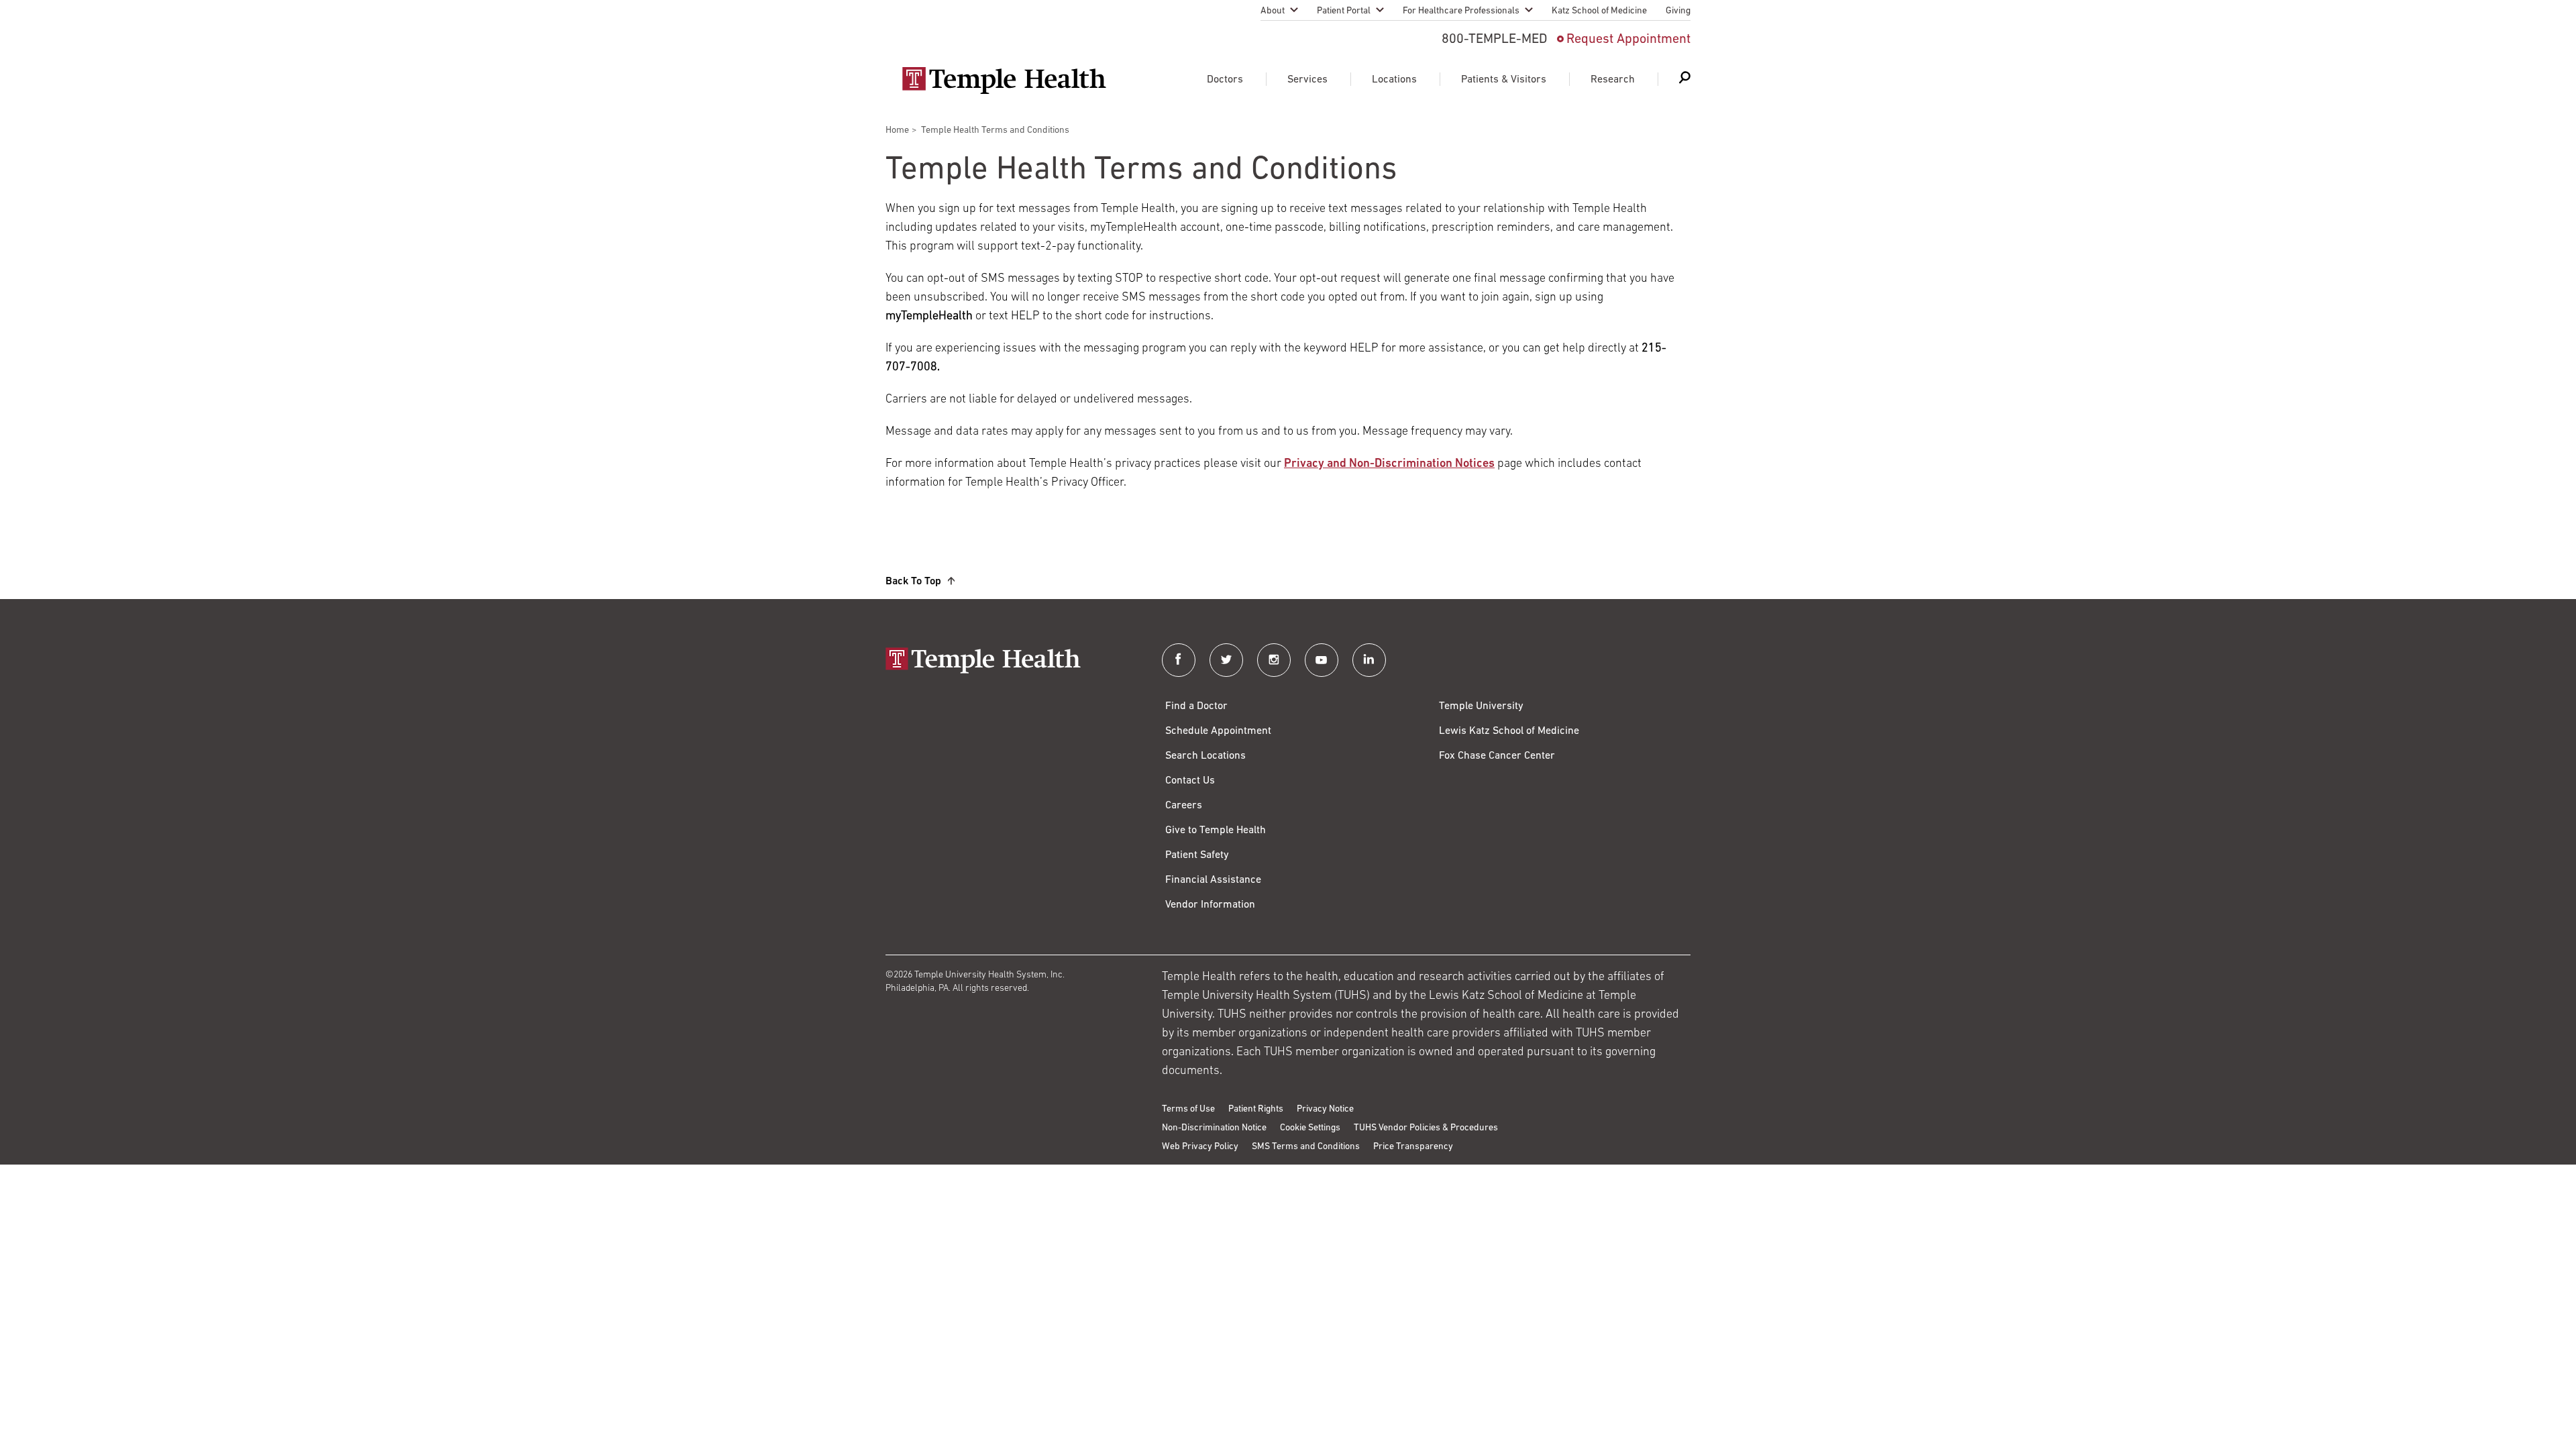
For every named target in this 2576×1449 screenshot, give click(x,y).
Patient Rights (1256, 1109)
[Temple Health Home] (1004, 80)
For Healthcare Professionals (1461, 11)
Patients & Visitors (1504, 80)
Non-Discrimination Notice (1214, 1128)
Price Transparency (1413, 1147)
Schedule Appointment (1218, 731)
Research (1613, 80)
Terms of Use (1188, 1109)
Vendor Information (1210, 905)
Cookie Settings (1310, 1128)
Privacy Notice (1325, 1109)
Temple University (1481, 706)
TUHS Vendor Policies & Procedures (1426, 1128)
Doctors (1225, 80)
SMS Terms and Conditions (1306, 1147)
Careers (1184, 806)
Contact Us (1190, 781)
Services (1307, 80)
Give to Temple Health (1216, 830)
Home (897, 130)
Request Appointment (1628, 40)
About (1273, 11)
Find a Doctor (1196, 706)
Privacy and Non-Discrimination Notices (1389, 464)
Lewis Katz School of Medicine (1509, 731)
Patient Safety (1197, 855)
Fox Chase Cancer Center (1497, 756)
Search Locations (1205, 756)
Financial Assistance (1213, 880)
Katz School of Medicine (1599, 11)
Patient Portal (1344, 11)
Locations (1394, 80)
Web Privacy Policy (1200, 1147)
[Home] (1010, 662)
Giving (1678, 11)
